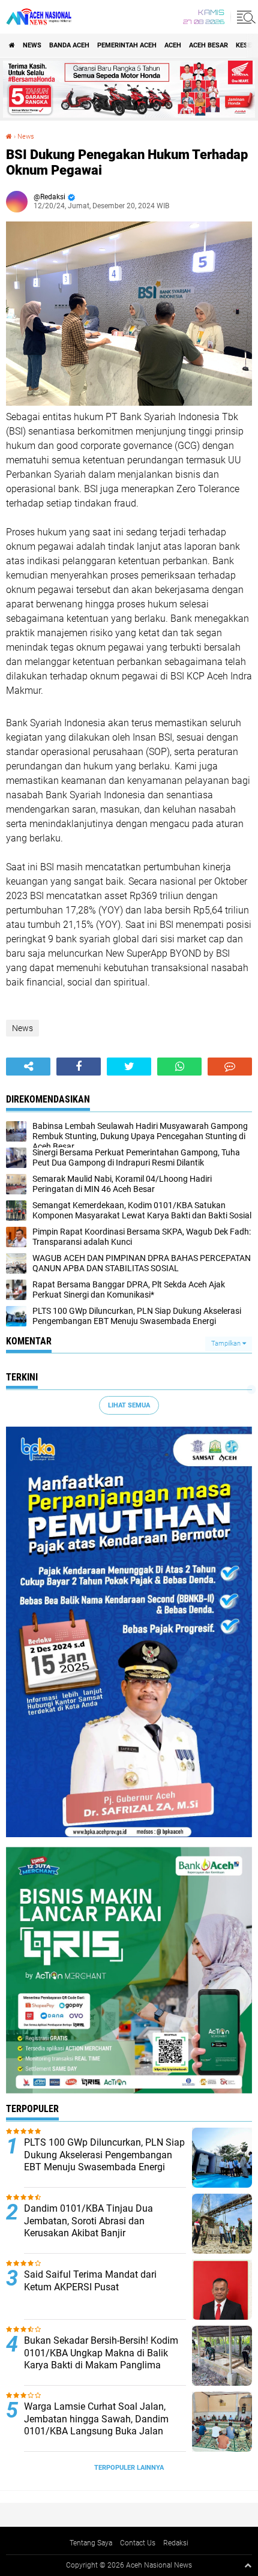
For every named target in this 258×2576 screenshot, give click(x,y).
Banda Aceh (69, 45)
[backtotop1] (248, 2565)
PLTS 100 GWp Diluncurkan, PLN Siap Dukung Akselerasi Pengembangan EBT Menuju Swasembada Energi (104, 2155)
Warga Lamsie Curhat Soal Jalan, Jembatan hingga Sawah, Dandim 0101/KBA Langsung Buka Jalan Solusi (96, 2425)
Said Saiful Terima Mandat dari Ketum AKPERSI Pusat (90, 2281)
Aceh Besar (208, 45)
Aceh (173, 45)
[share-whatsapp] (179, 1067)
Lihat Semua (129, 1405)
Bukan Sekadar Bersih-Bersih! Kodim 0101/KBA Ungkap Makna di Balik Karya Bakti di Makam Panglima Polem (101, 2359)
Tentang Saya (91, 2543)
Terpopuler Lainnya (129, 2468)
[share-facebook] (79, 1067)
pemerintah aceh (127, 45)
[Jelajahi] (244, 17)
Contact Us (138, 2543)
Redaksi (176, 2543)
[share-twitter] (129, 1067)
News (32, 45)
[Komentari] (230, 1067)
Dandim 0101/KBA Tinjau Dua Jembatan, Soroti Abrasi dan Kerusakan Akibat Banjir (88, 2221)
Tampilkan (227, 1344)
